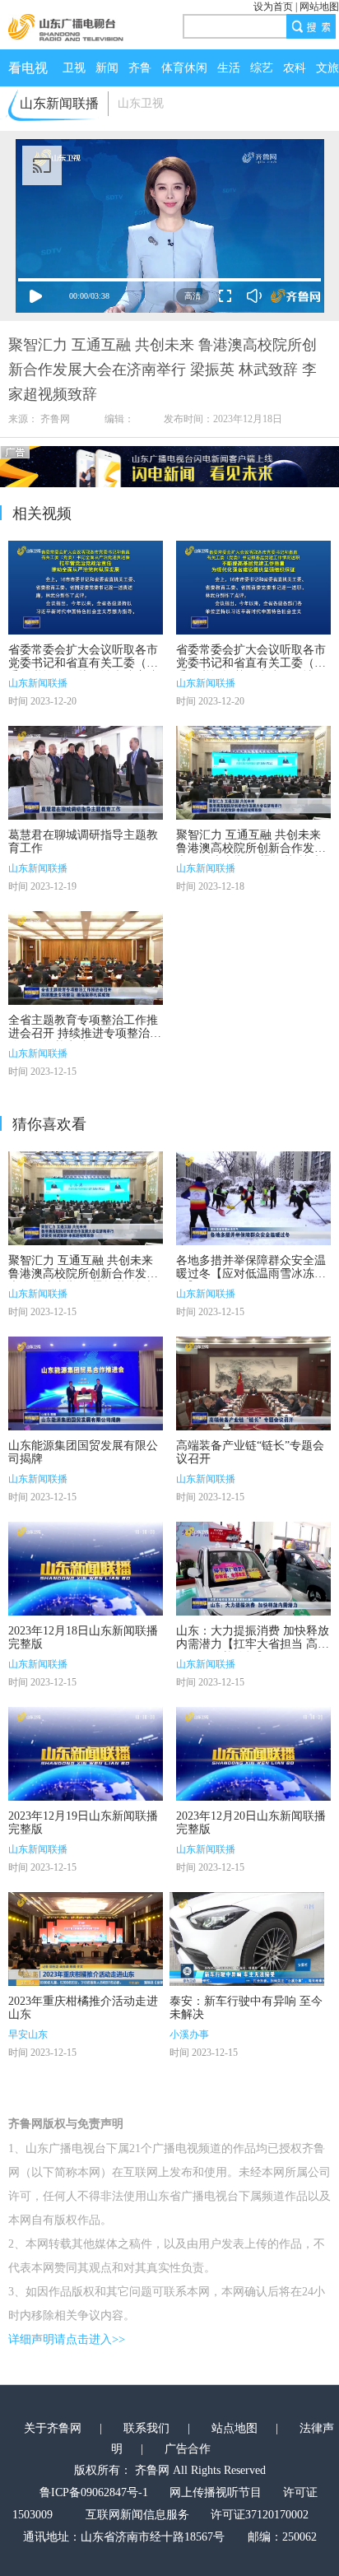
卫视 (74, 68)
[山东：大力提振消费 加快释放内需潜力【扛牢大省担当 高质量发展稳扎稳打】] (253, 1569)
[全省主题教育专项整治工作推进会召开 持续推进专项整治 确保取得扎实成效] (86, 958)
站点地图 (235, 2428)
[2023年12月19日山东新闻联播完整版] (86, 1754)
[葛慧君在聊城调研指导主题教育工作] (86, 773)
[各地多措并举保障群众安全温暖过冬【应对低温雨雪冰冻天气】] (253, 1198)
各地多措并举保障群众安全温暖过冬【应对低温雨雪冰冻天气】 (251, 1274)
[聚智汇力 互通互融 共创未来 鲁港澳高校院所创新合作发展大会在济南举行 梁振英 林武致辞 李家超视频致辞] (253, 773)
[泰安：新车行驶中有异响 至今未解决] (247, 1939)
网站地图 (319, 7)
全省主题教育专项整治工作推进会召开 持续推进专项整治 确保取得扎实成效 (83, 1033)
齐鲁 (140, 68)
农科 (295, 68)
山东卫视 (141, 103)
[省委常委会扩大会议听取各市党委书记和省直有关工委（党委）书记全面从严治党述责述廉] (86, 588)
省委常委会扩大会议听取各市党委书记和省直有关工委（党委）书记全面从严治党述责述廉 (83, 670)
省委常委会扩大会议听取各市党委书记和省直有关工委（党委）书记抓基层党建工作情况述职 (251, 670)
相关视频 (42, 514)
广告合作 (188, 2449)
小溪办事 (189, 2034)
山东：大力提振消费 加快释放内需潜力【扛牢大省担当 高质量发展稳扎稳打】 (253, 1644)
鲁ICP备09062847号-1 (94, 2492)
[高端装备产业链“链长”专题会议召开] (253, 1383)
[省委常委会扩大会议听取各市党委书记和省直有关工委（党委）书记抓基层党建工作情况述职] (253, 588)
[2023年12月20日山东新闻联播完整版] (253, 1754)
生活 (229, 68)
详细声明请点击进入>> (67, 2339)
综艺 (262, 68)
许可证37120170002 (260, 2515)
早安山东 (28, 2034)
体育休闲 (184, 68)
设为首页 (273, 7)
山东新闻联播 (38, 683)
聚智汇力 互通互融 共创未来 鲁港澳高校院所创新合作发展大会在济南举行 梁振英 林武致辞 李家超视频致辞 (251, 855)
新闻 (107, 68)
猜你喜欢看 (49, 1124)
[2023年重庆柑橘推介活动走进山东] (86, 1939)
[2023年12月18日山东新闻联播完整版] (86, 1569)
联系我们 (146, 2428)
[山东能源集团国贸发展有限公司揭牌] (86, 1383)
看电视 (28, 68)
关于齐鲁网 (53, 2428)
